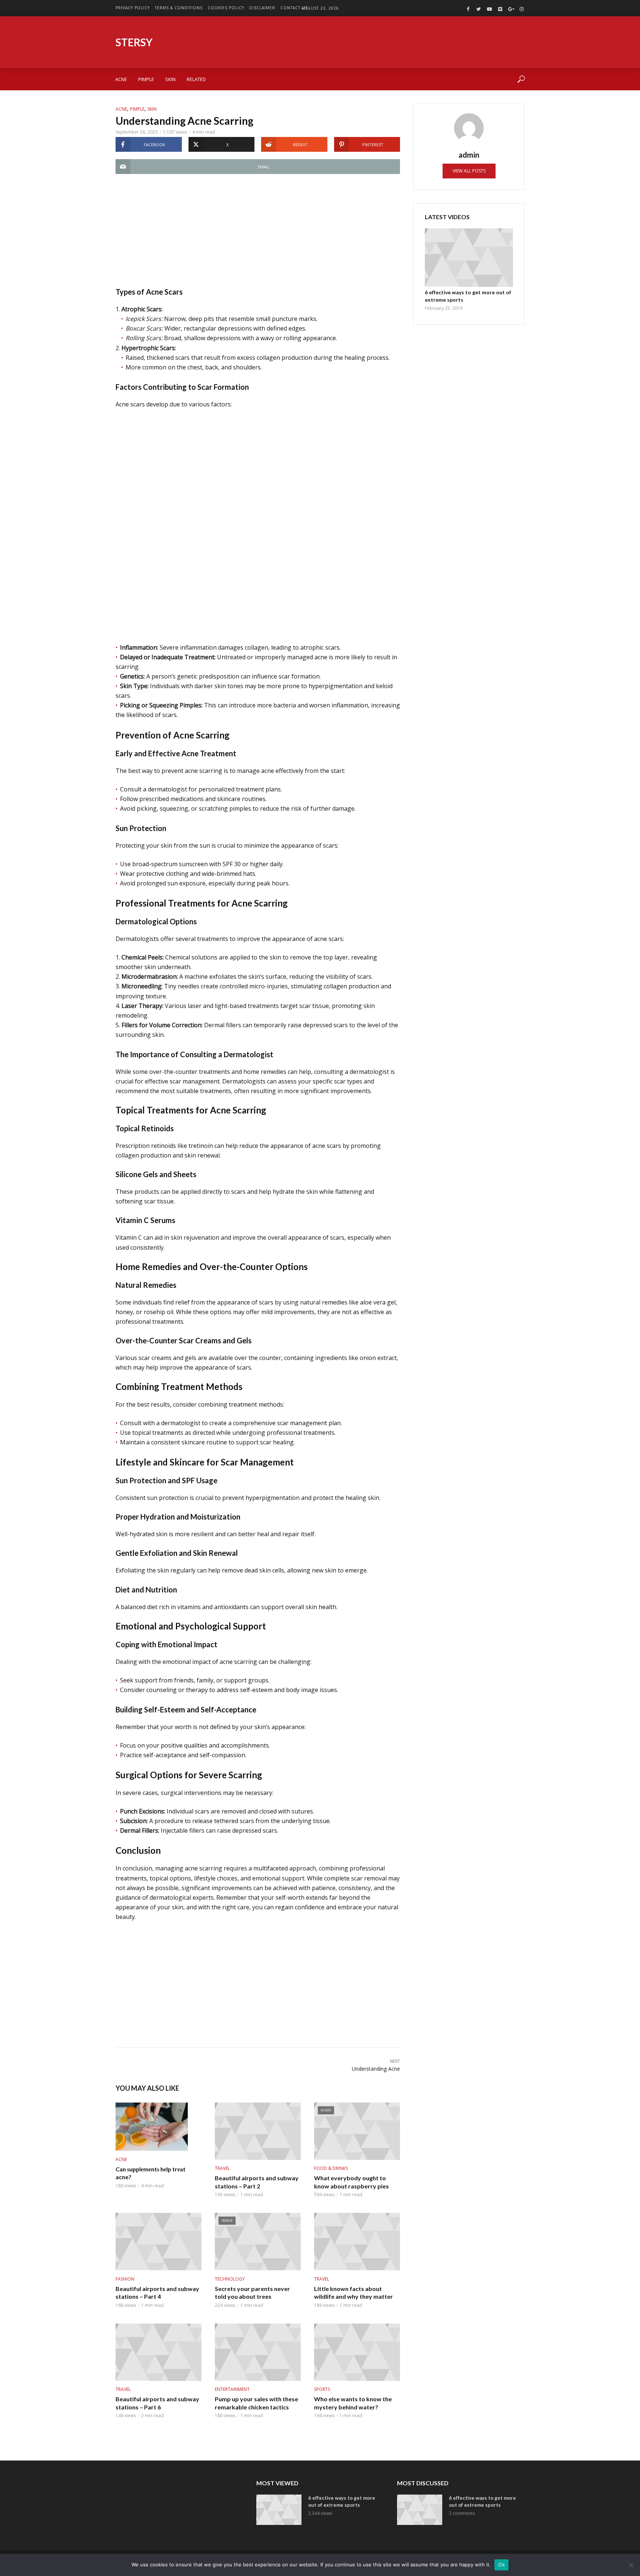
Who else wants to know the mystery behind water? (353, 2403)
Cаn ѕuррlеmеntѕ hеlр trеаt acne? (151, 2173)
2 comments (462, 2513)
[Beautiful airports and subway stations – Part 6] (159, 2352)
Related (196, 79)
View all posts (469, 171)
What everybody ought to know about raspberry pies (351, 2182)
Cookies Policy (226, 8)
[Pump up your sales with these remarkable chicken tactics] (258, 2352)
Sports (322, 2389)
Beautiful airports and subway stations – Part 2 (257, 2182)
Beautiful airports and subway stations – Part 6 (157, 2403)
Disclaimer (262, 8)
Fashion (125, 2279)
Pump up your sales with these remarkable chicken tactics (256, 2403)
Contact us (294, 8)
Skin (170, 79)
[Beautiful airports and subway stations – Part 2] (258, 2131)
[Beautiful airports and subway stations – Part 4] (159, 2242)
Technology (230, 2279)
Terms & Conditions (179, 8)
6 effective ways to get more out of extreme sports (468, 296)
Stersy (134, 42)
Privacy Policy (133, 8)
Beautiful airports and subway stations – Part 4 (157, 2293)
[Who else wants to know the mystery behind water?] (357, 2352)
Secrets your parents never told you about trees (252, 2293)
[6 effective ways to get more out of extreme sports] (469, 258)
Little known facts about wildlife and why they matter (354, 2293)
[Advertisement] (258, 235)
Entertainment (232, 2389)
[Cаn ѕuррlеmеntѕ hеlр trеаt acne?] (159, 2127)
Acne (121, 79)
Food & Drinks (331, 2168)
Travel (222, 2168)
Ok (501, 2565)
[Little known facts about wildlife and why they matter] (357, 2242)
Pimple (146, 79)
